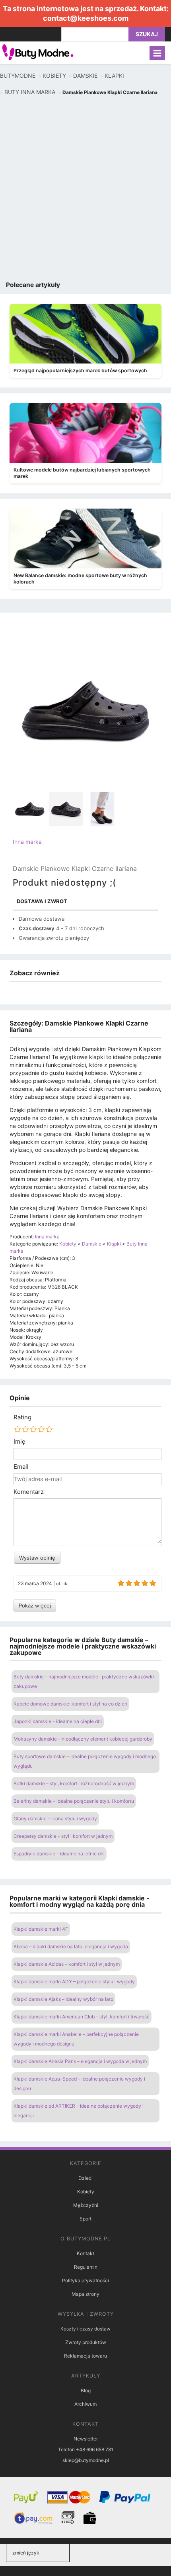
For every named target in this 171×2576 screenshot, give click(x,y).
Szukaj (147, 34)
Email (21, 1467)
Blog (86, 2390)
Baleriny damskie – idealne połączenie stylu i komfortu (74, 1801)
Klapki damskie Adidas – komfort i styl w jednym (67, 1964)
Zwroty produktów (86, 2342)
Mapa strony (85, 2294)
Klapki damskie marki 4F (41, 1929)
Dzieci (85, 2178)
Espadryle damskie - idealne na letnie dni (59, 1854)
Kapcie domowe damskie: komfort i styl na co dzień (70, 1704)
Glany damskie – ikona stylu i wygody (55, 1819)
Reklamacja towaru (85, 2356)
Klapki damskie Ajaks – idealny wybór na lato (63, 1999)
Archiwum (85, 2404)
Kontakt (85, 2253)
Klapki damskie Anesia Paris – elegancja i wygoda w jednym (80, 2061)
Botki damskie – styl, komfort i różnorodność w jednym (74, 1783)
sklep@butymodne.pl (86, 2460)
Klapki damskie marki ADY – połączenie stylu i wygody (74, 1982)
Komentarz (29, 1492)
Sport (85, 2219)
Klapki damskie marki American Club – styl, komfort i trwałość (82, 2017)
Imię (19, 1442)
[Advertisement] (85, 190)
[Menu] (157, 53)
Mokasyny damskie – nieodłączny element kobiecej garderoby (83, 1739)
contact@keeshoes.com (86, 18)
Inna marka (27, 842)
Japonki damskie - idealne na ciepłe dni (58, 1721)
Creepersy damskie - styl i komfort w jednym (63, 1836)
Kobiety (86, 2192)
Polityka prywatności (85, 2280)
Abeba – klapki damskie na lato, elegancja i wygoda (71, 1946)
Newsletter (86, 2439)
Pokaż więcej (35, 1605)
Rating (22, 1417)
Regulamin (86, 2267)
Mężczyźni (86, 2205)
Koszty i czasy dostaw (85, 2329)
